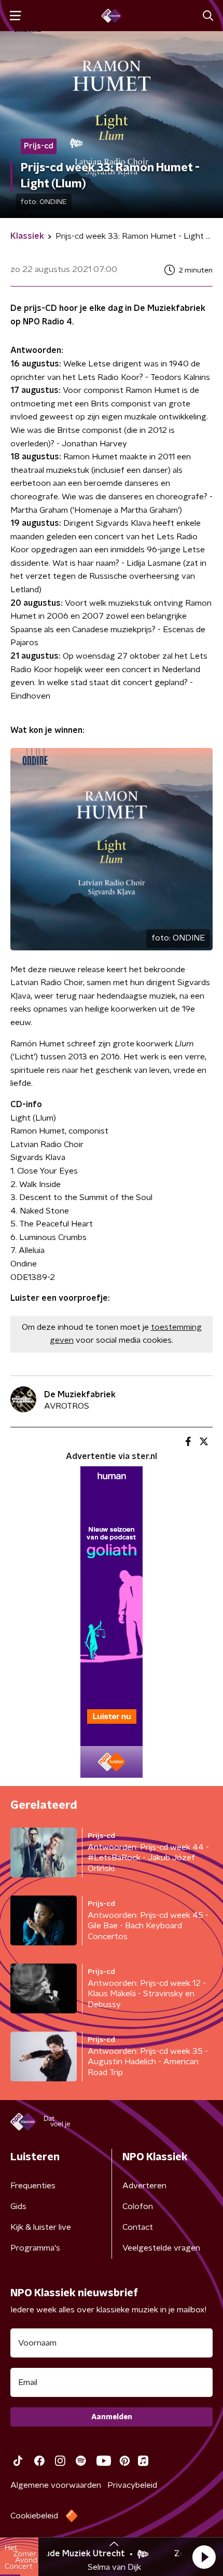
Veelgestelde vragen (161, 2248)
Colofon (138, 2206)
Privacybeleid (132, 2485)
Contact (138, 2227)
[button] (204, 2557)
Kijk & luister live (41, 2227)
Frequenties (33, 2186)
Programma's (35, 2248)
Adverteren (144, 2186)
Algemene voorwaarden (56, 2485)
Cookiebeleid (34, 2516)
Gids (18, 2206)
